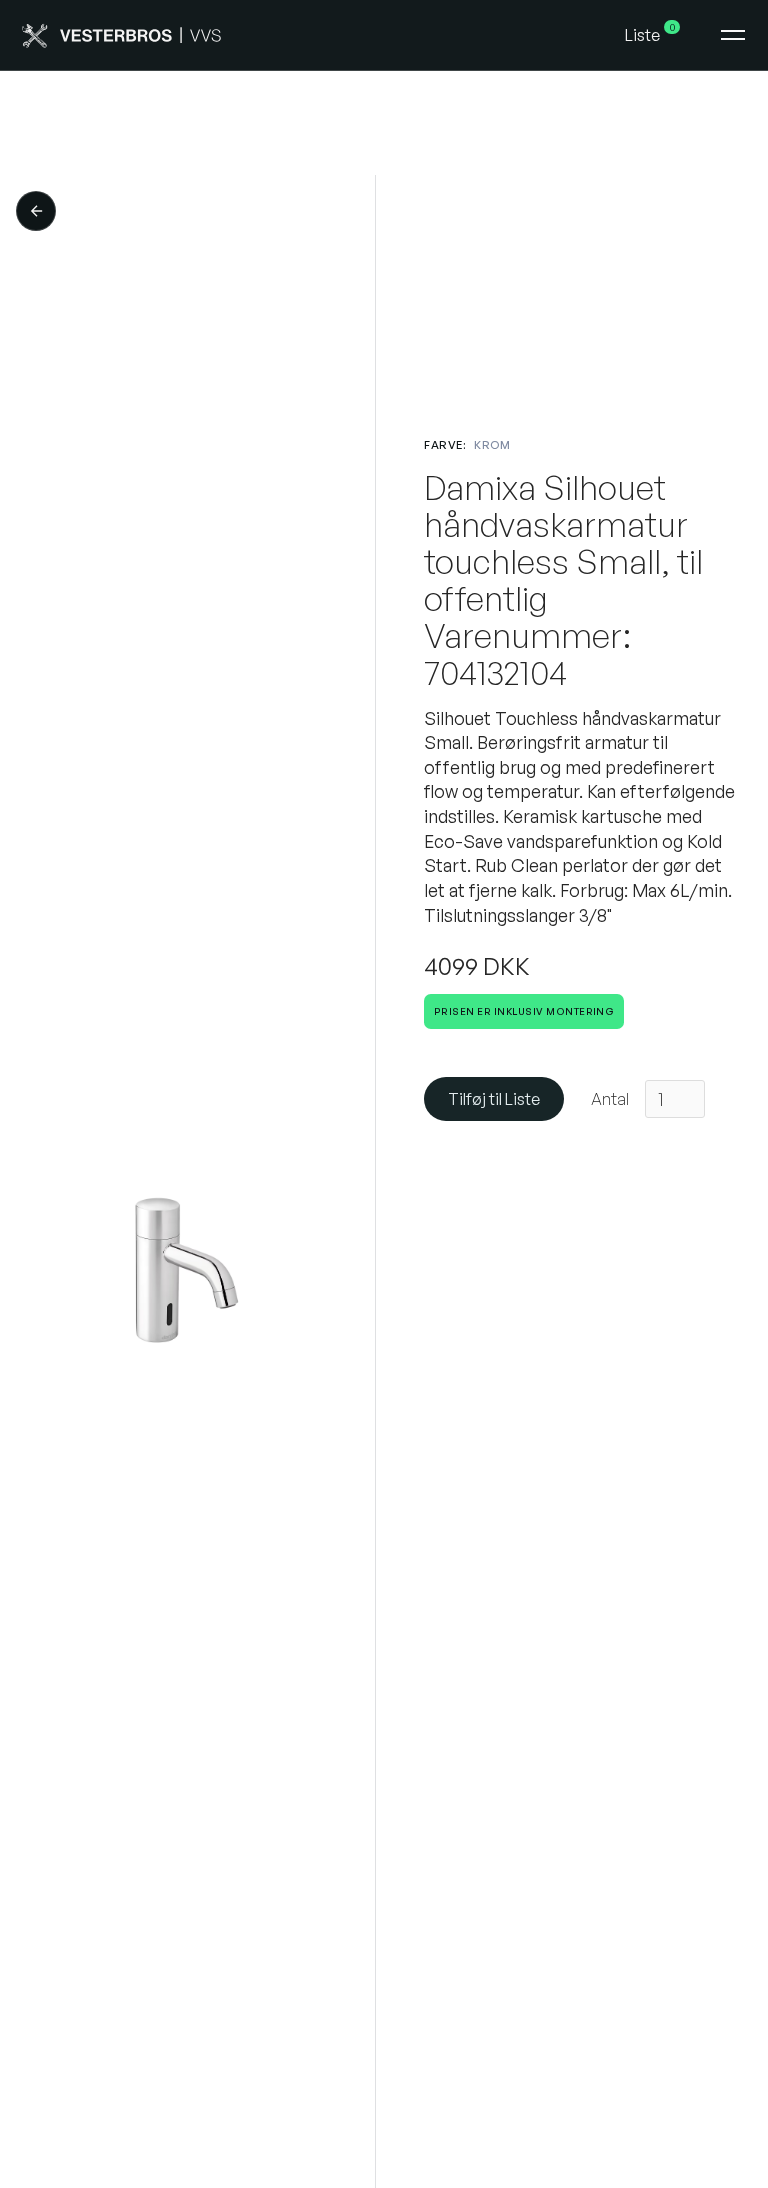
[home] (315, 35)
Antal (610, 1099)
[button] (654, 35)
